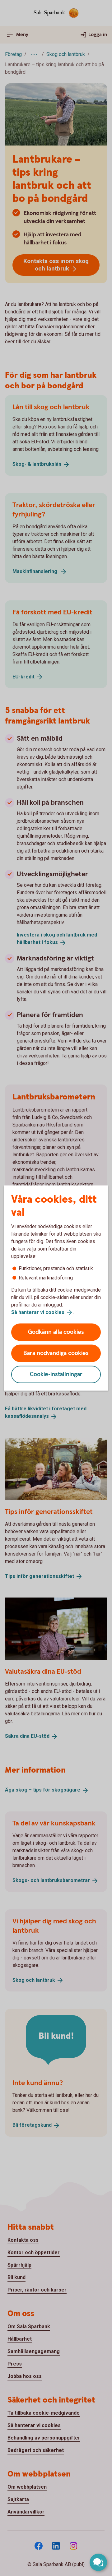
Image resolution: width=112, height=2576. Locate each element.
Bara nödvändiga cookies (56, 1353)
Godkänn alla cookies (56, 1332)
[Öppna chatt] (98, 2562)
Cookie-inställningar (56, 1374)
